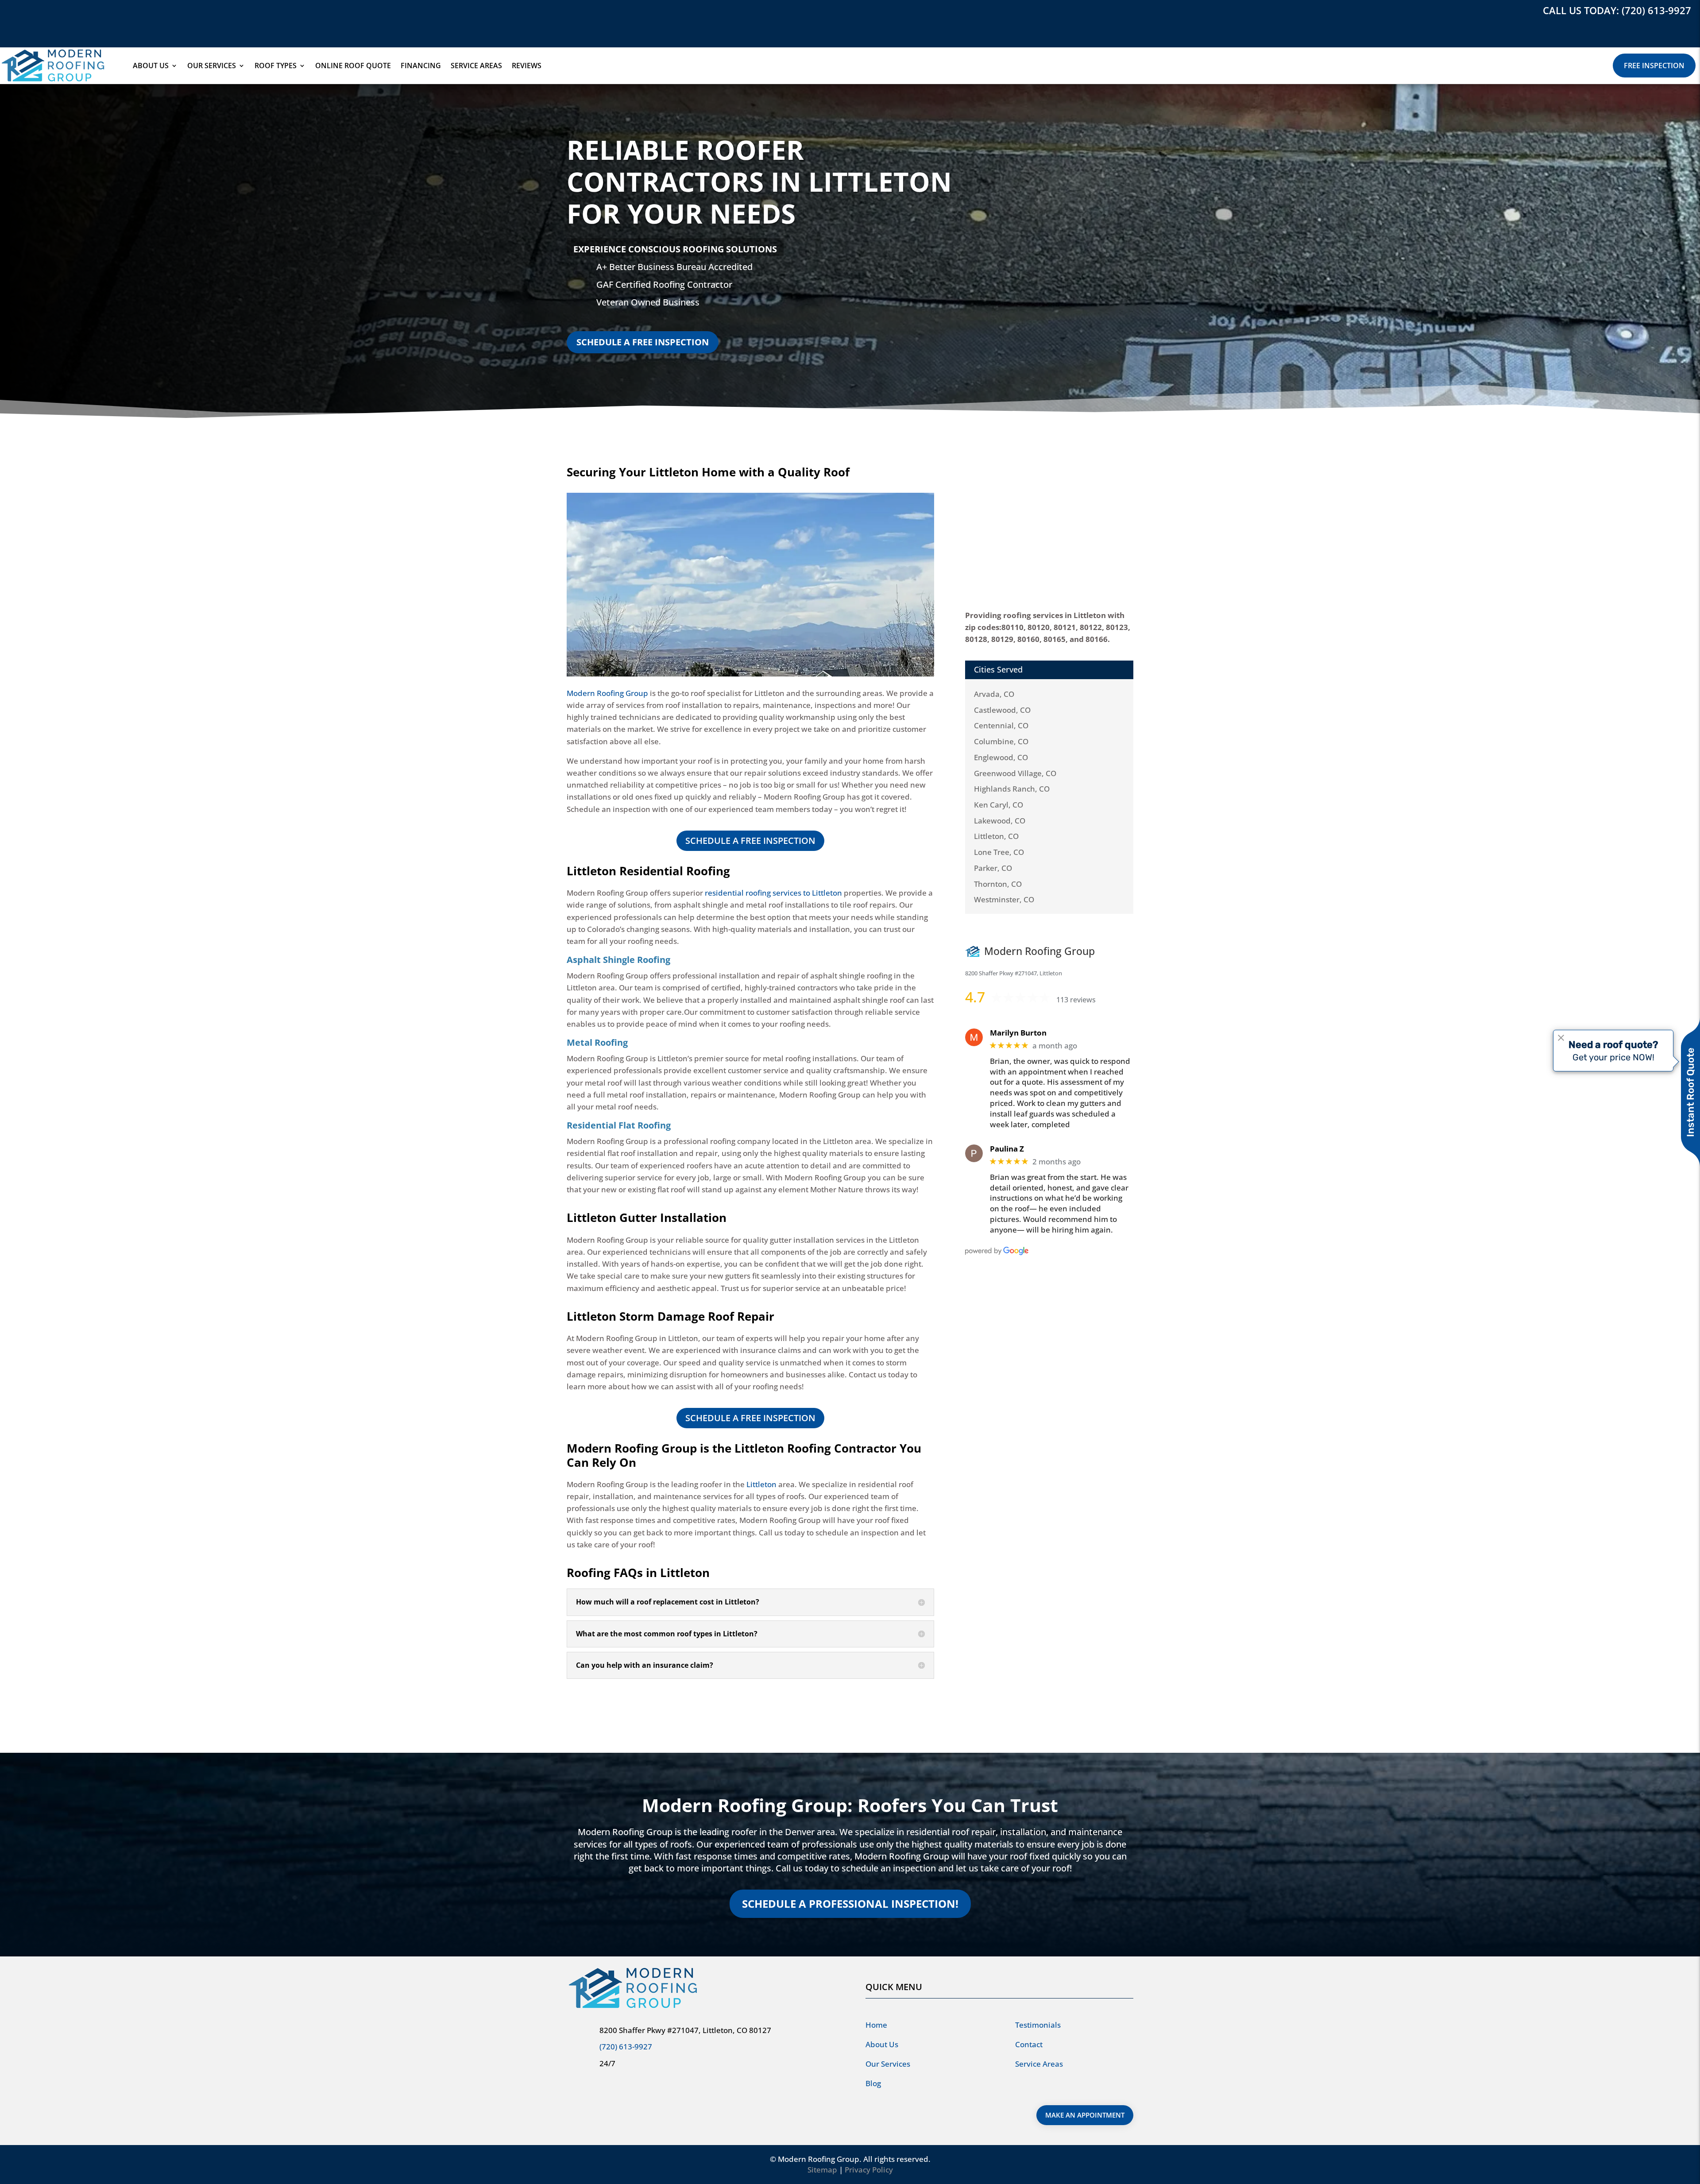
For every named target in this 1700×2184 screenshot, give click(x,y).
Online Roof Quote (353, 66)
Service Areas (476, 66)
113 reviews (1076, 1000)
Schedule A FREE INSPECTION (750, 841)
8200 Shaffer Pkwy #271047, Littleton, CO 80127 (685, 2030)
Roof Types (276, 66)
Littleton (761, 1484)
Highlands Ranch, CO (1012, 789)
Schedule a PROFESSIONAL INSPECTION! (850, 1904)
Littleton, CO (996, 836)
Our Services (212, 66)
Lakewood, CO (1000, 821)
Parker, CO (993, 868)
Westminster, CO (1004, 899)
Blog (873, 2083)
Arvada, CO (994, 694)
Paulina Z (1007, 1149)
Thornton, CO (998, 884)
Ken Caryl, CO (999, 805)
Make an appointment (1085, 2115)
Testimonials (1038, 2025)
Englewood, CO (1001, 757)
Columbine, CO (1001, 741)
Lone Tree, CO (999, 852)
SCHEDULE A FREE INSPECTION (643, 342)
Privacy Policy (869, 2170)
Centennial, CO (1001, 725)
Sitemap (822, 2170)
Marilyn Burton (1018, 1033)
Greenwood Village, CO (1015, 773)
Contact (1029, 2044)
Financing (421, 66)
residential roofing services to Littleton (773, 893)
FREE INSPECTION (1654, 66)
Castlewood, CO (1002, 710)
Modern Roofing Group (607, 693)
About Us (151, 66)
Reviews (527, 66)
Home (876, 2025)
